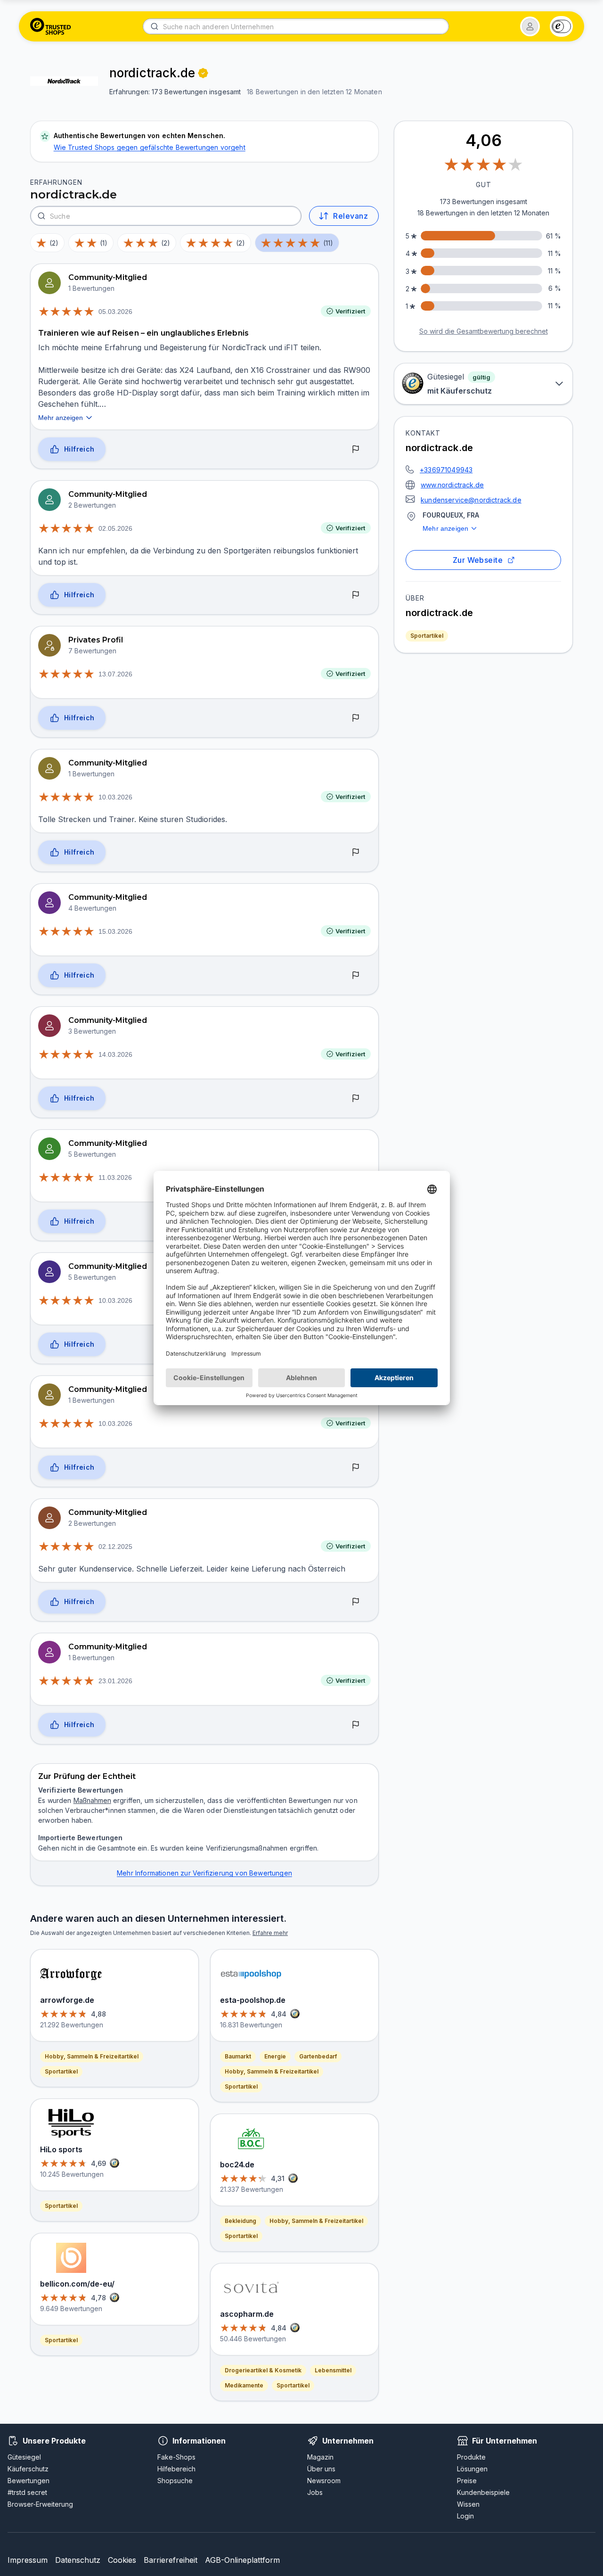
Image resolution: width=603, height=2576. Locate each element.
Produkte (471, 2457)
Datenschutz (78, 2560)
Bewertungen (29, 2481)
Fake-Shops (176, 2457)
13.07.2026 (115, 674)
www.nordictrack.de (452, 485)
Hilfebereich (176, 2469)
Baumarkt (238, 2056)
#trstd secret (27, 2492)
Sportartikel (427, 636)
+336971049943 (446, 470)
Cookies (122, 2560)
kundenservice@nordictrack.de (471, 500)
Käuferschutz (28, 2469)
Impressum (28, 2560)
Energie (275, 2056)
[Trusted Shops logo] (51, 26)
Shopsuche (175, 2481)
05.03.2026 (115, 312)
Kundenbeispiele (483, 2492)
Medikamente (244, 2385)
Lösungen (472, 2469)
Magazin (320, 2457)
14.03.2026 (115, 1054)
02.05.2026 (115, 528)
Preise (467, 2481)
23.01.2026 (115, 1681)
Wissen (468, 2504)
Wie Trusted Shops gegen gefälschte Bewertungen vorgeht (150, 147)
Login (465, 2516)
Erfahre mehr (270, 1933)
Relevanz (350, 216)
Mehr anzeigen (445, 528)
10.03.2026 (115, 797)
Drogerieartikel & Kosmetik (263, 2370)
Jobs (315, 2492)
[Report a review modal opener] (356, 450)
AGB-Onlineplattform (242, 2560)
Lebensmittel (333, 2370)
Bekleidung (240, 2221)
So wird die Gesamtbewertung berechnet (484, 331)
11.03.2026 (115, 1177)
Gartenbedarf (318, 2056)
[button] (530, 26)
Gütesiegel (24, 2457)
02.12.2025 (115, 1547)
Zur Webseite (478, 560)
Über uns (321, 2469)
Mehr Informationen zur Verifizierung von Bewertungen (204, 1873)
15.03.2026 (115, 931)
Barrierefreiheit (171, 2560)
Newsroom (324, 2481)
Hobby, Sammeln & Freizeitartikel (92, 2056)
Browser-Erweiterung (40, 2504)
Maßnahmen (92, 1800)
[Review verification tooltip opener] (203, 73)
